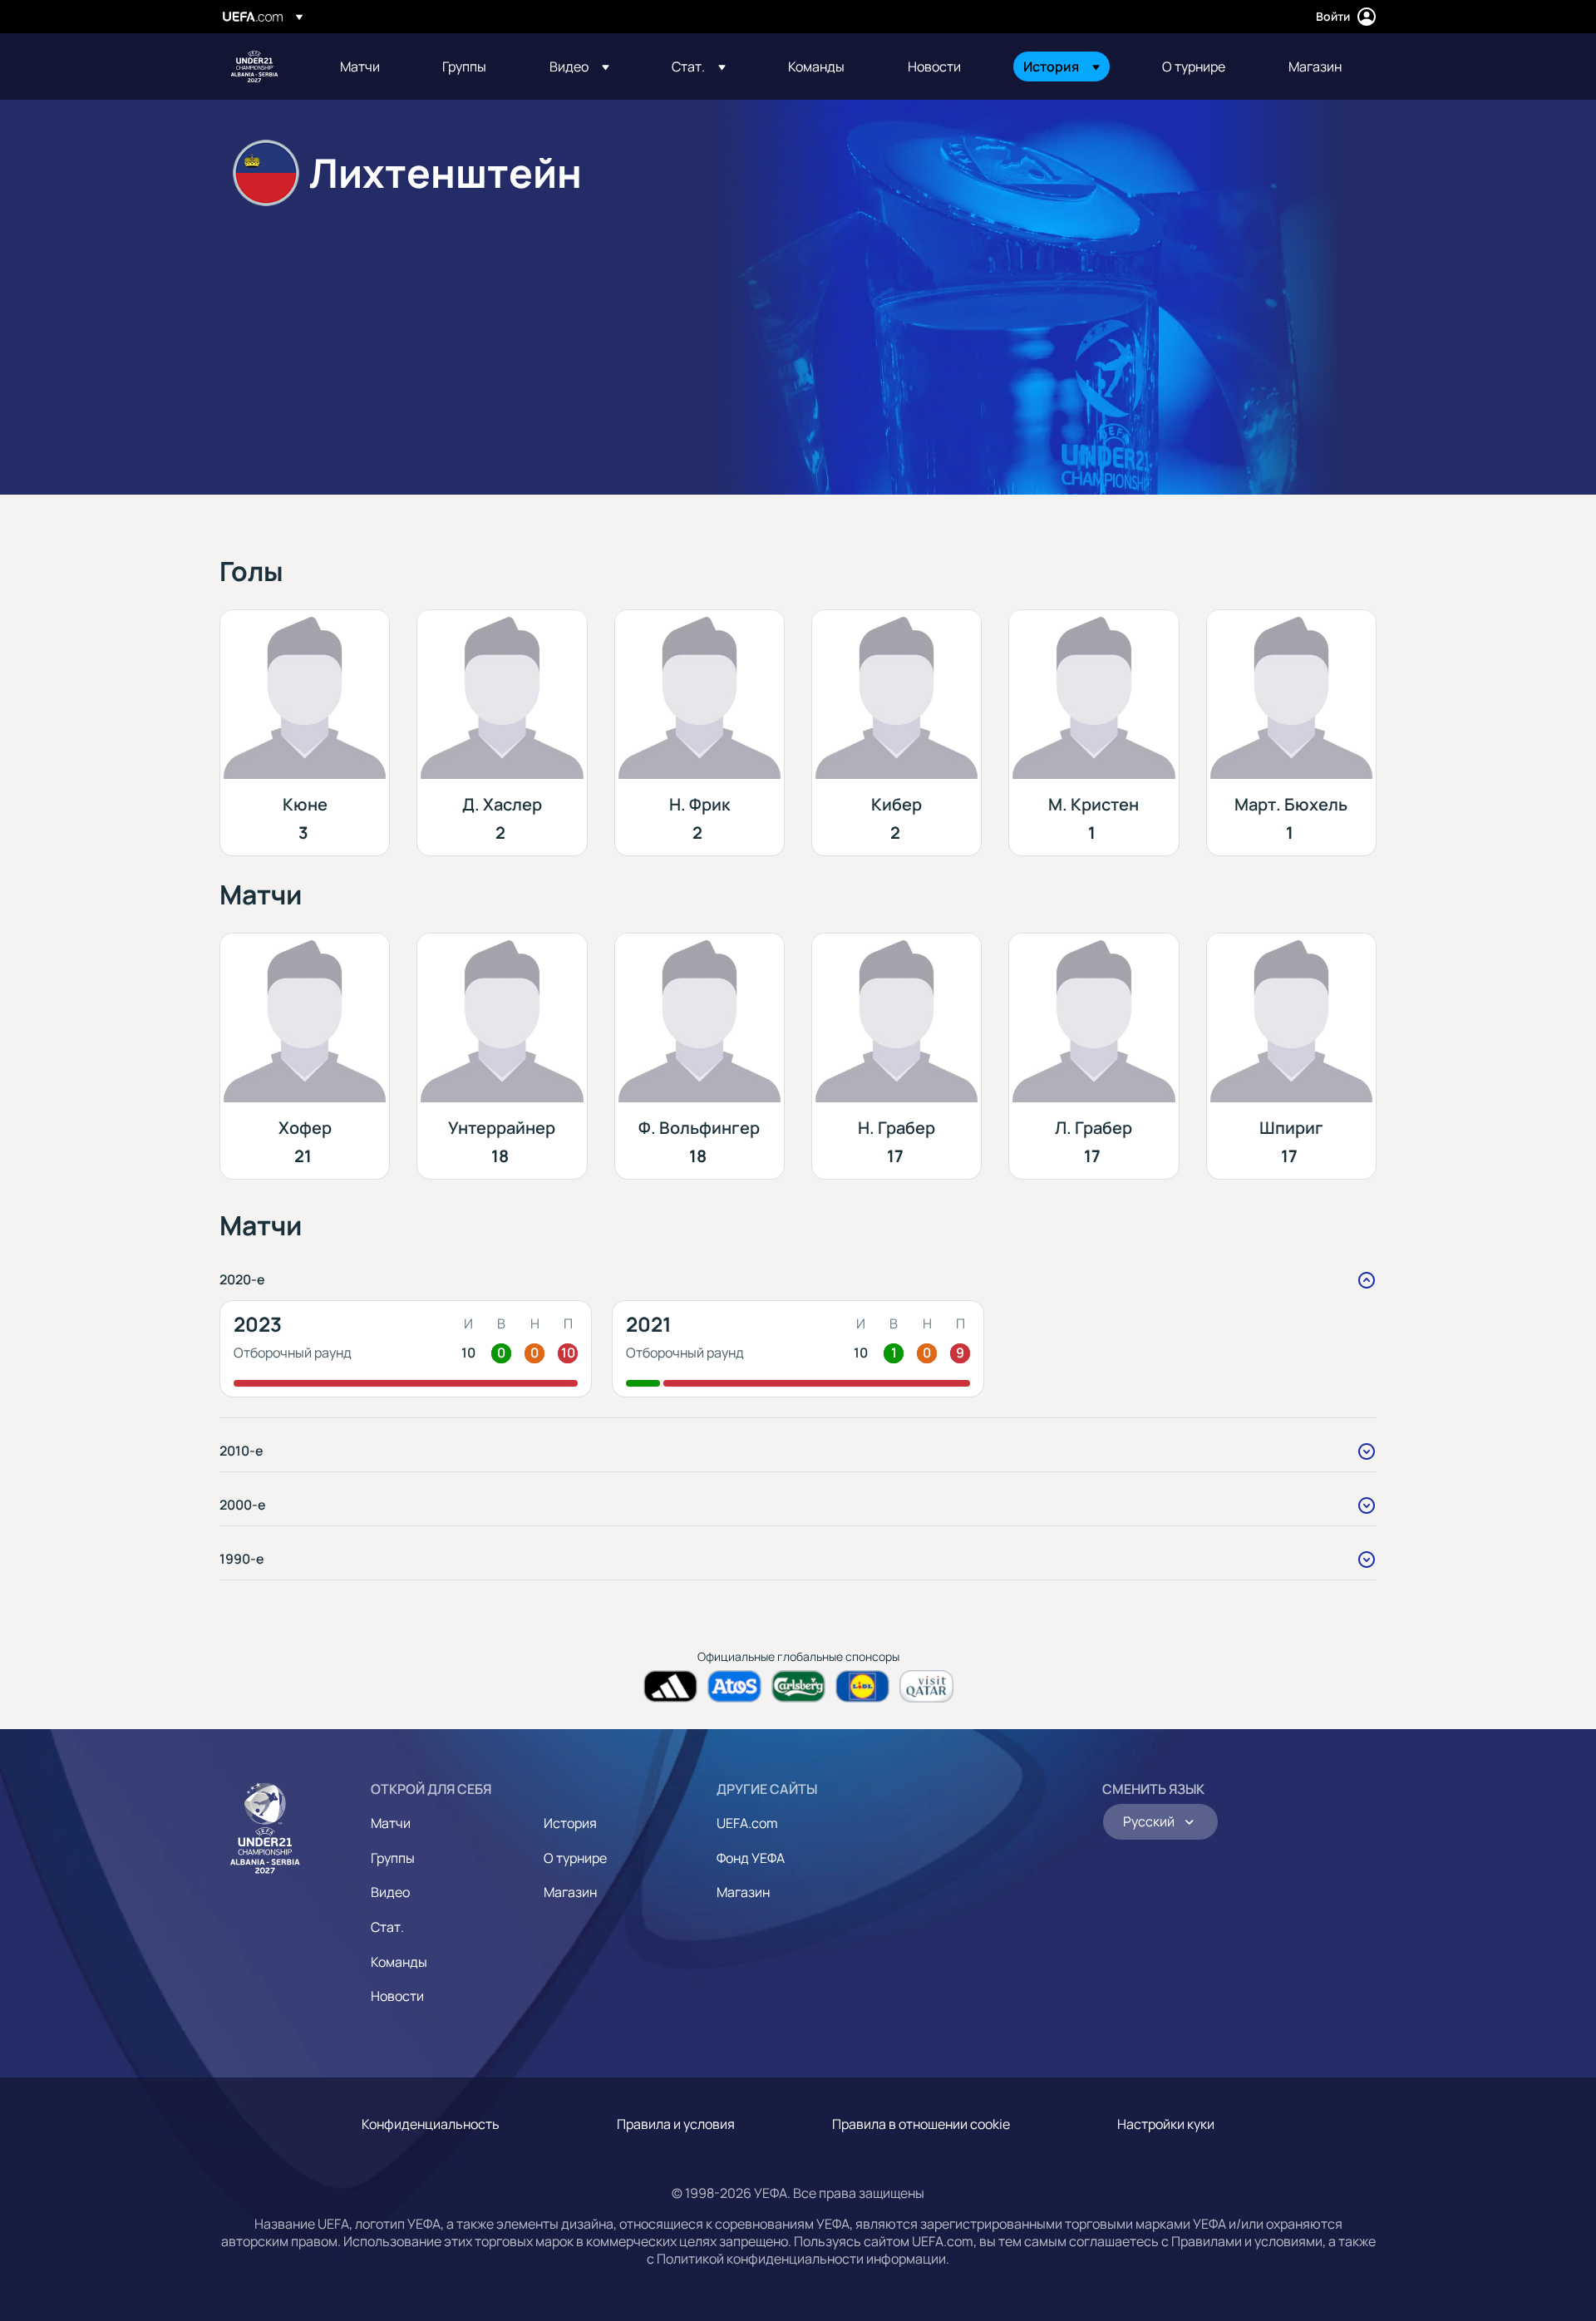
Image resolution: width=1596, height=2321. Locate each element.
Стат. (387, 1927)
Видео (390, 1892)
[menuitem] (370, 67)
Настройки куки (1166, 2124)
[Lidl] (862, 1686)
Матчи (391, 1823)
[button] (579, 67)
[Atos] (734, 1686)
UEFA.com (747, 1823)
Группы (393, 1858)
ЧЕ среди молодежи (254, 67)
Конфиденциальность (431, 2124)
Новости (397, 1996)
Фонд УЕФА (751, 1858)
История (570, 1823)
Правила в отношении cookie (921, 2124)
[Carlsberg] (798, 1686)
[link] (360, 67)
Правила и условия (676, 2124)
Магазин (570, 1892)
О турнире (575, 1858)
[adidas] (670, 1686)
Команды (399, 1962)
